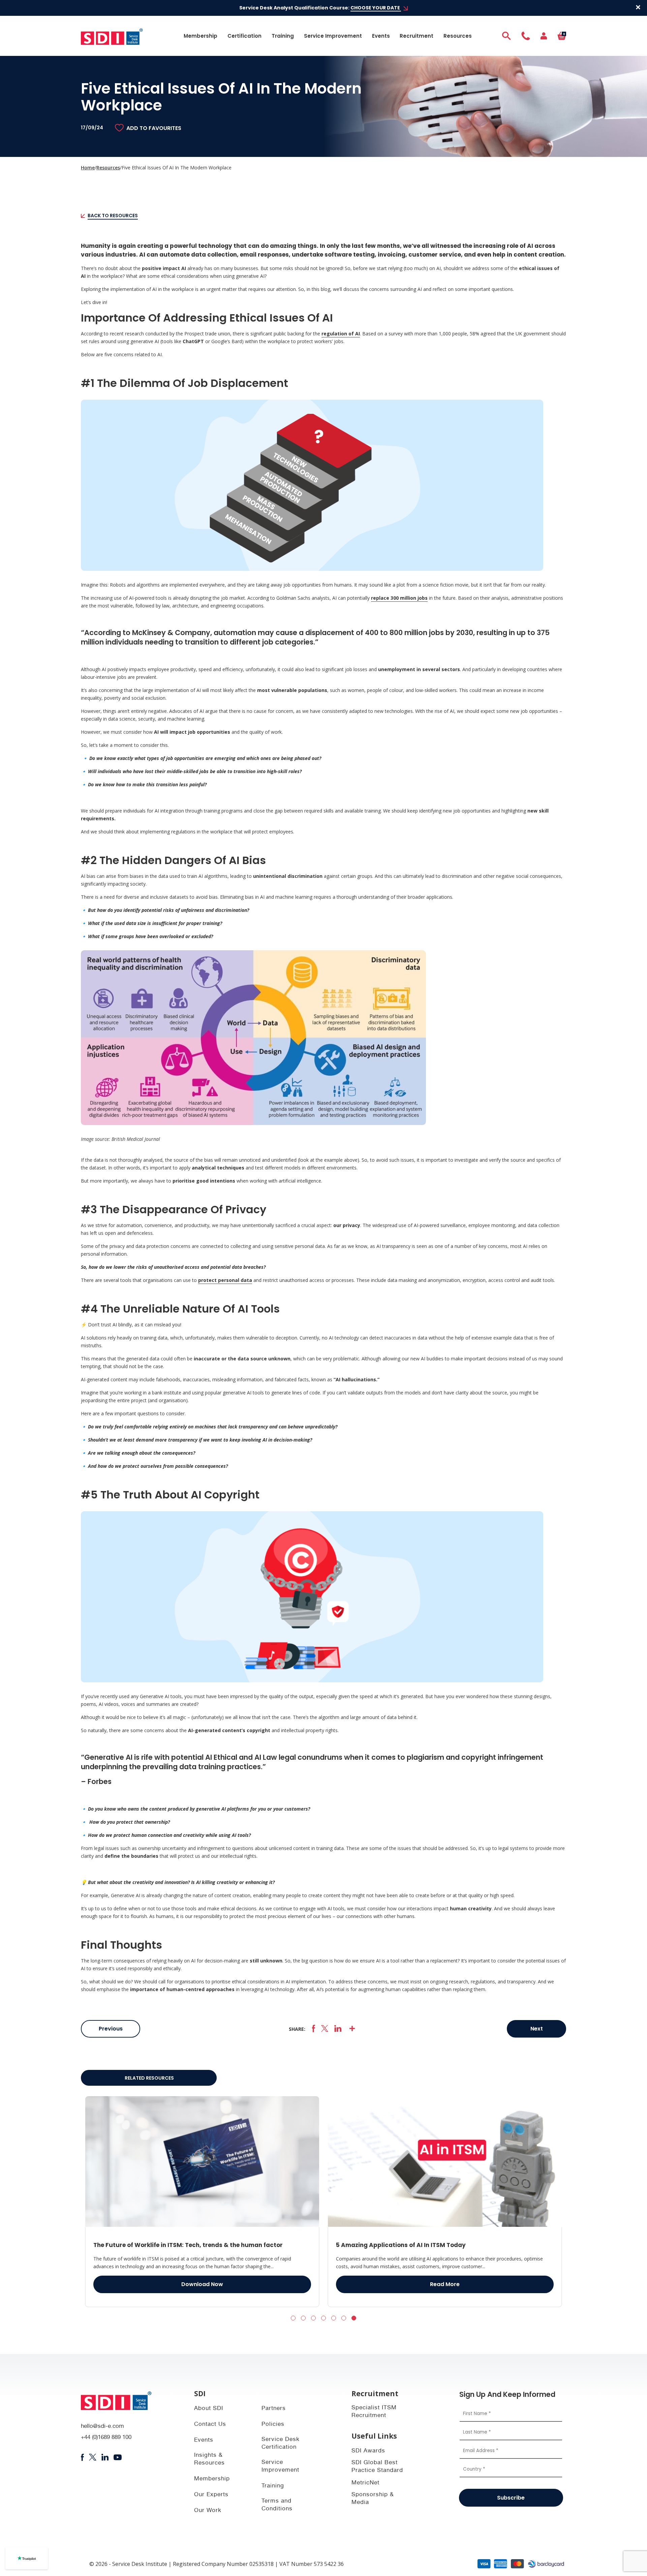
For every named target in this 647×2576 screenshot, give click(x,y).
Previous (111, 2029)
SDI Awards (368, 2451)
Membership (201, 36)
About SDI (209, 2409)
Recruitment (417, 36)
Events (381, 36)
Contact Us (210, 2425)
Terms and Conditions (277, 2505)
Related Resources (149, 2078)
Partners (274, 2409)
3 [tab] (313, 2318)
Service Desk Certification (281, 2444)
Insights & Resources (209, 2459)
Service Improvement (333, 36)
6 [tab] (344, 2318)
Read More (202, 2284)
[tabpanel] (202, 2202)
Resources (458, 36)
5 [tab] (334, 2318)
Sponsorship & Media (373, 2499)
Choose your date (376, 8)
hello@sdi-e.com (102, 2427)
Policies (273, 2425)
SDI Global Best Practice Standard (377, 2467)
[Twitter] (93, 2457)
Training (283, 36)
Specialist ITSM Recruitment (374, 2412)
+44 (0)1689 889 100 (106, 2438)
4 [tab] (323, 2318)
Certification (244, 36)
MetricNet (365, 2483)
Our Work (208, 2511)
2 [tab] (303, 2318)
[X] (325, 2029)
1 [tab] (293, 2318)
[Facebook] (314, 2029)
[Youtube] (118, 2457)
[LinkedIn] (338, 2029)
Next (537, 2029)
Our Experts (211, 2495)
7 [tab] (354, 2318)
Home (88, 168)
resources (108, 168)
